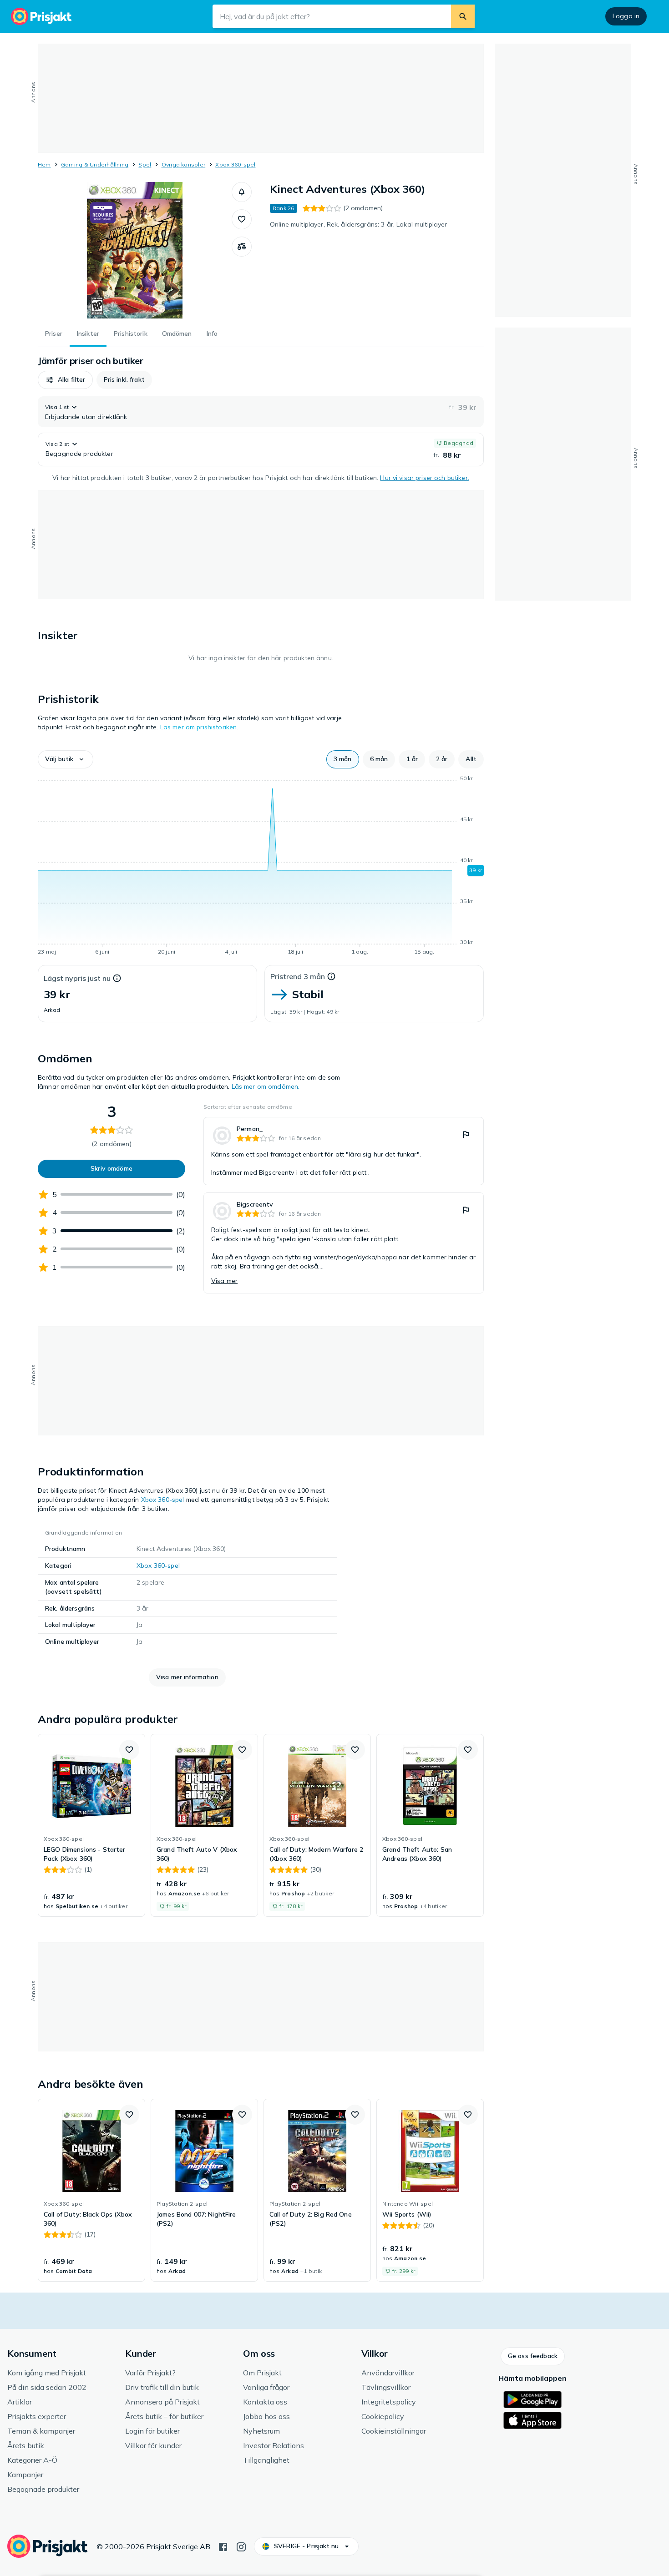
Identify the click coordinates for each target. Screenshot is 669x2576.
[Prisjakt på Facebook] (223, 2546)
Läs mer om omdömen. (266, 1086)
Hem (44, 164)
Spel (145, 164)
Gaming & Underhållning (95, 164)
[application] (261, 867)
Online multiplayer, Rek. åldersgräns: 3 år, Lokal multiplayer (359, 224)
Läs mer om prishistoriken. (199, 727)
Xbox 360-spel (235, 164)
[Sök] (463, 16)
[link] (344, 1151)
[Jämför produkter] (242, 247)
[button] (242, 192)
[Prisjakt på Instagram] (241, 2546)
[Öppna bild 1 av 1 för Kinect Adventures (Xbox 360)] (135, 250)
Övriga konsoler (184, 164)
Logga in (626, 16)
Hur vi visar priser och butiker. (424, 478)
